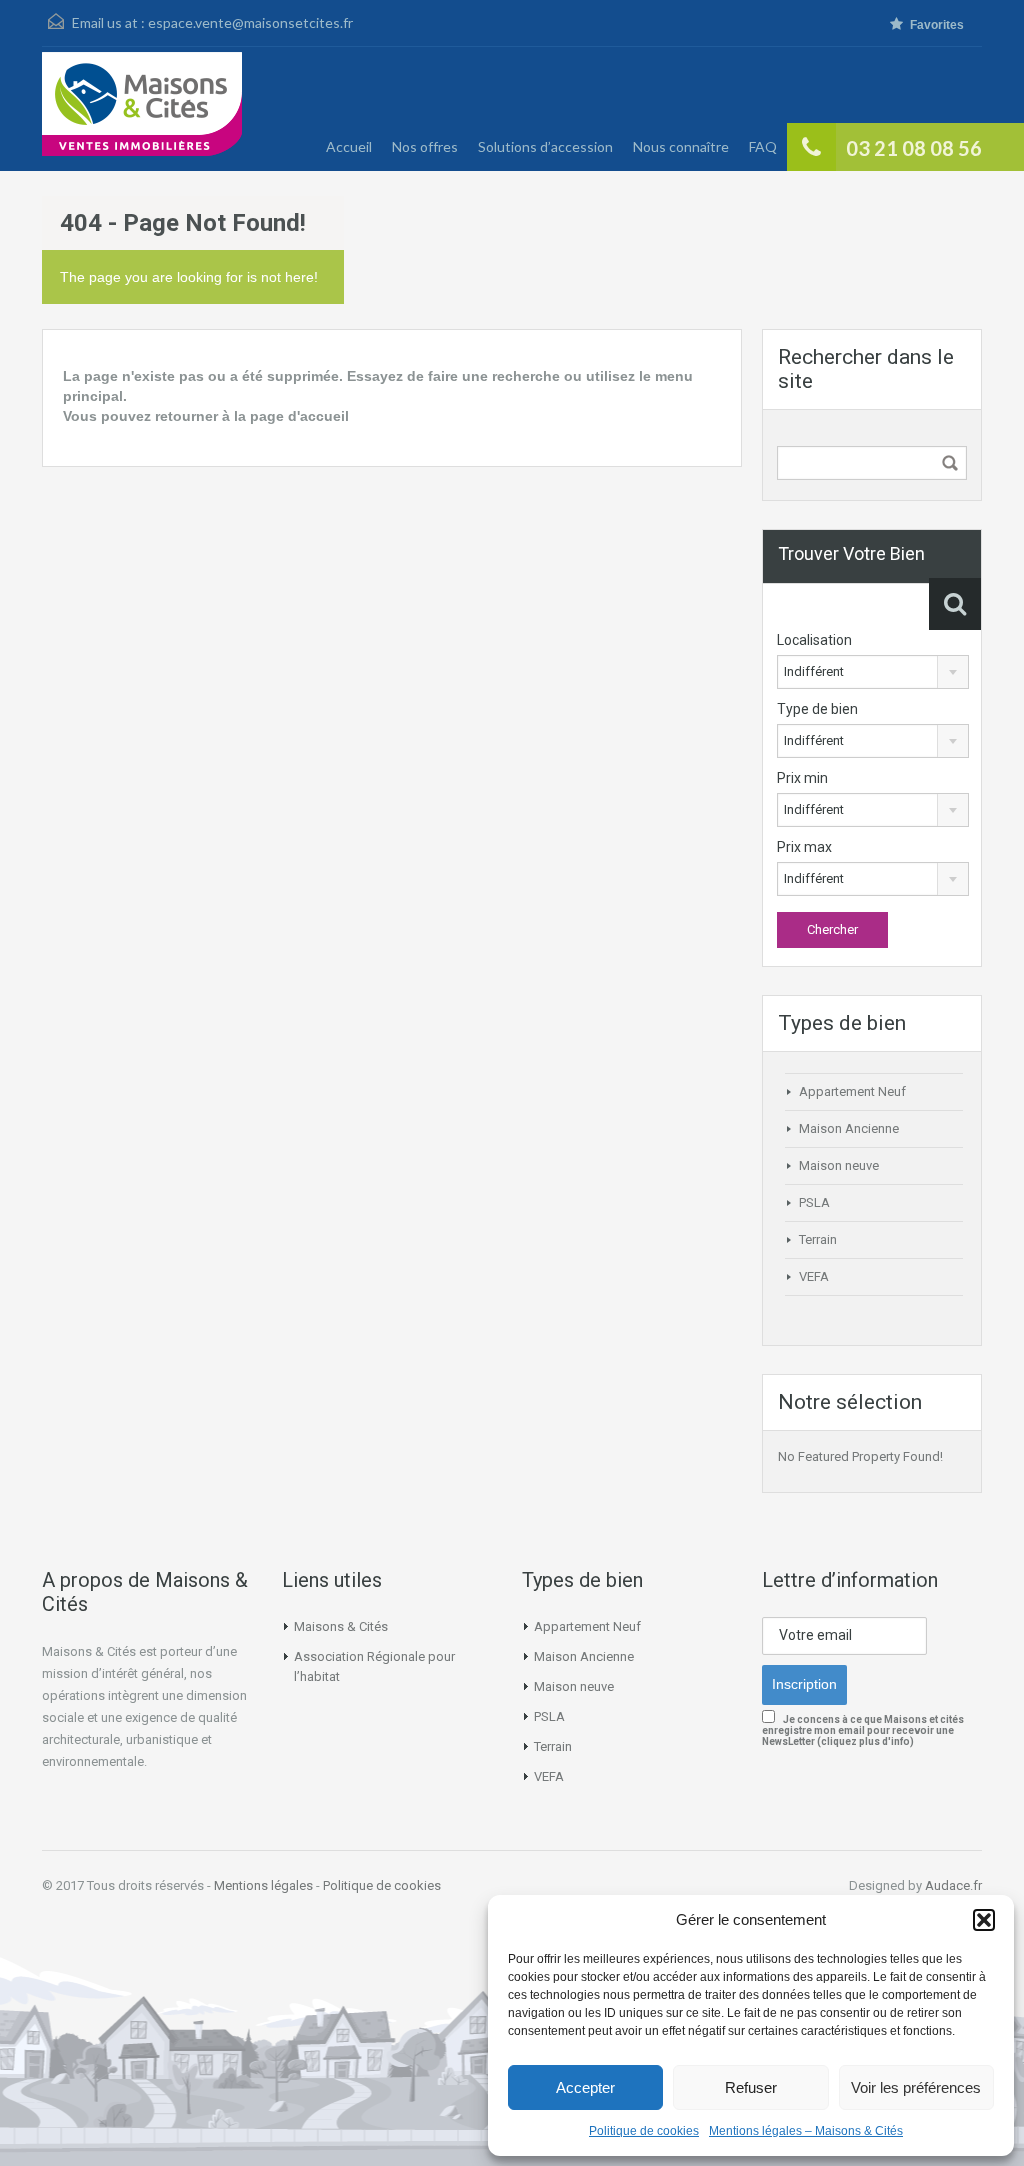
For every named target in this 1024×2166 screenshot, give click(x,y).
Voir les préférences (916, 2087)
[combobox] (873, 672)
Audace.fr (953, 1885)
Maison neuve (839, 1165)
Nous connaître (681, 146)
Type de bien (817, 709)
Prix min (802, 778)
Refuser (751, 2087)
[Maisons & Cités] (142, 111)
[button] (984, 1920)
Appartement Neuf (852, 1091)
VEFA (814, 1276)
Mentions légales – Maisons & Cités (806, 2131)
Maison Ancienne (849, 1128)
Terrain (818, 1239)
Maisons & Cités (341, 1626)
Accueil (349, 146)
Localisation (814, 640)
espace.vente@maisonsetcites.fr (250, 22)
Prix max (804, 847)
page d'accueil (299, 416)
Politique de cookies (644, 2131)
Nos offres (425, 146)
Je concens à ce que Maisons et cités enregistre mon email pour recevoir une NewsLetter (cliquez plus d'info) (863, 1730)
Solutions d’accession (545, 146)
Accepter (585, 2087)
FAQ (763, 146)
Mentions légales (263, 1885)
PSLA (814, 1202)
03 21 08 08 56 (914, 148)
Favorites (937, 25)
